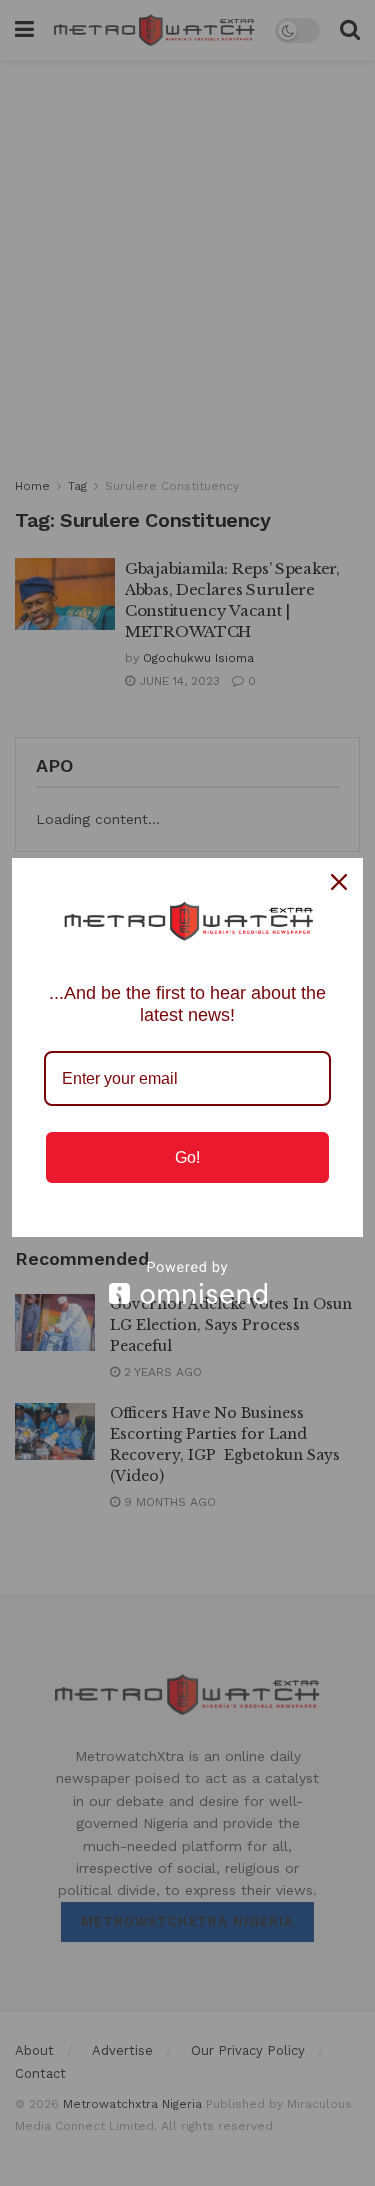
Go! (187, 1157)
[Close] (339, 882)
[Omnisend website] (187, 1282)
